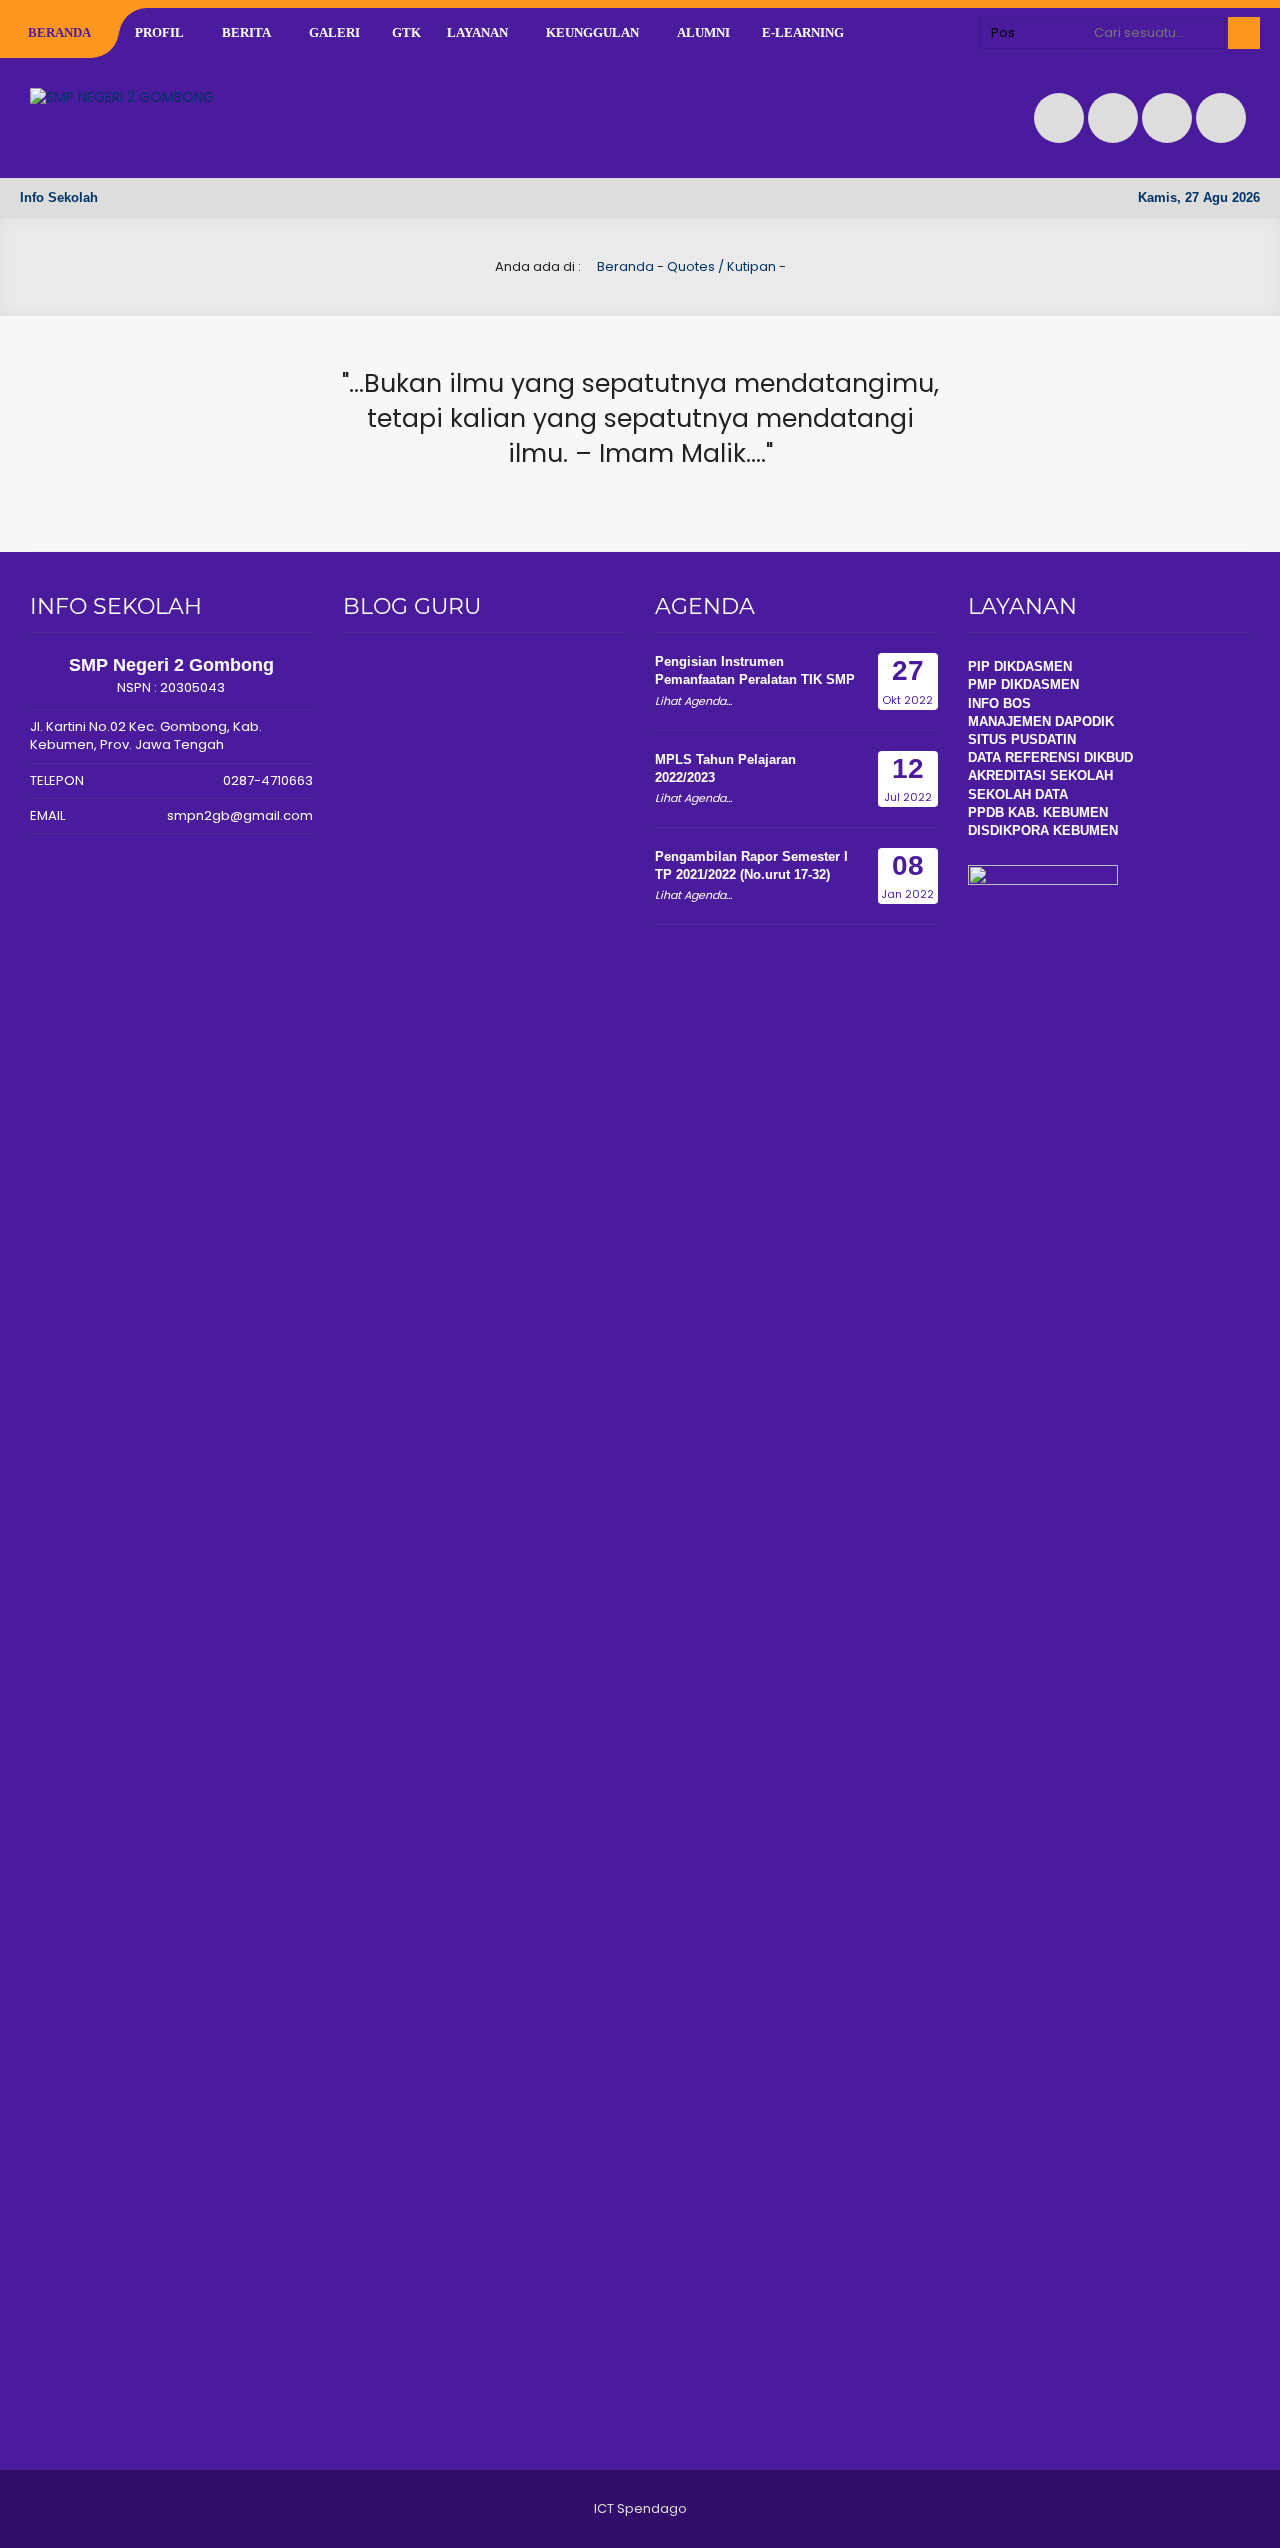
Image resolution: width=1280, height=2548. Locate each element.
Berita (246, 32)
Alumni (703, 32)
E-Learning (803, 32)
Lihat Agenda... (693, 701)
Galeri (334, 32)
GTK (406, 32)
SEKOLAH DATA (1018, 794)
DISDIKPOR (1004, 830)
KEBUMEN (1083, 830)
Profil (159, 32)
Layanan (477, 32)
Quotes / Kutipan (721, 266)
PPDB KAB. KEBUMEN (1038, 812)
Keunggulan (592, 32)
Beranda (59, 32)
